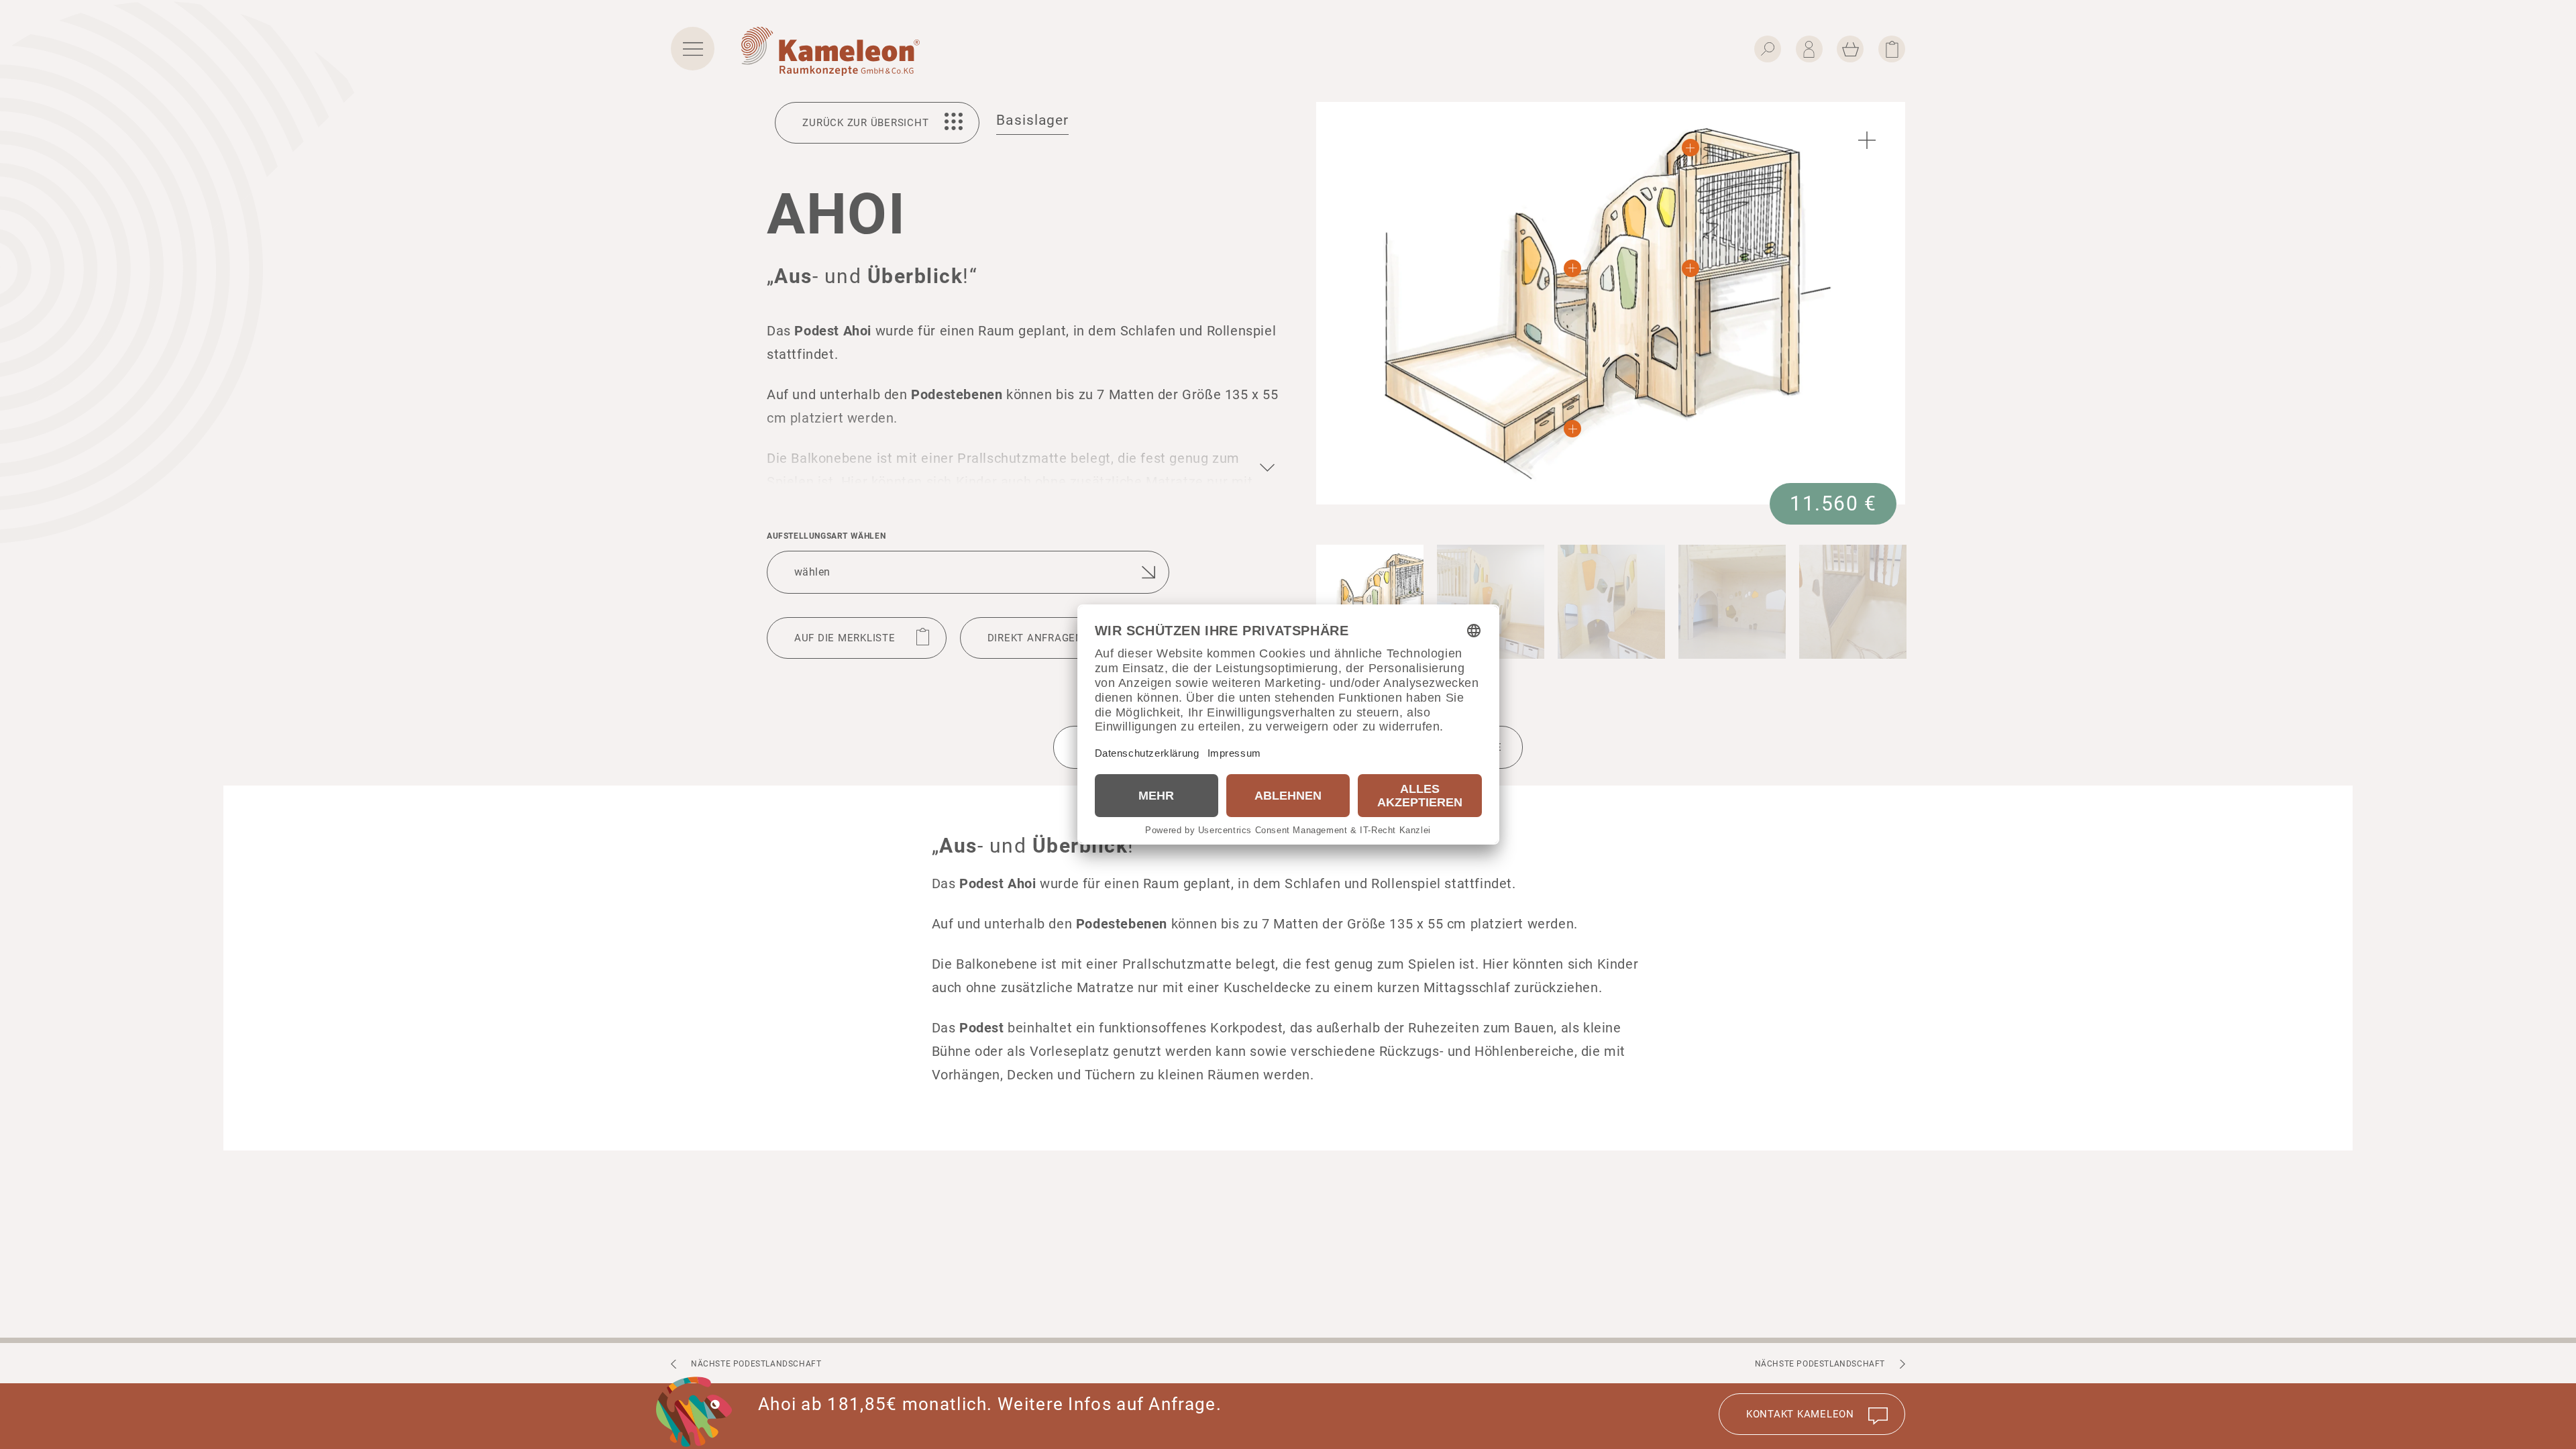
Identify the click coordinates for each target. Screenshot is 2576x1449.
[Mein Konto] (1809, 49)
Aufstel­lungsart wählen (826, 536)
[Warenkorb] (1850, 49)
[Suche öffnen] (1768, 49)
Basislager (1032, 120)
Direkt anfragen (1035, 638)
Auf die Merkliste (845, 638)
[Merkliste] (1892, 49)
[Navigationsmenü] (693, 49)
